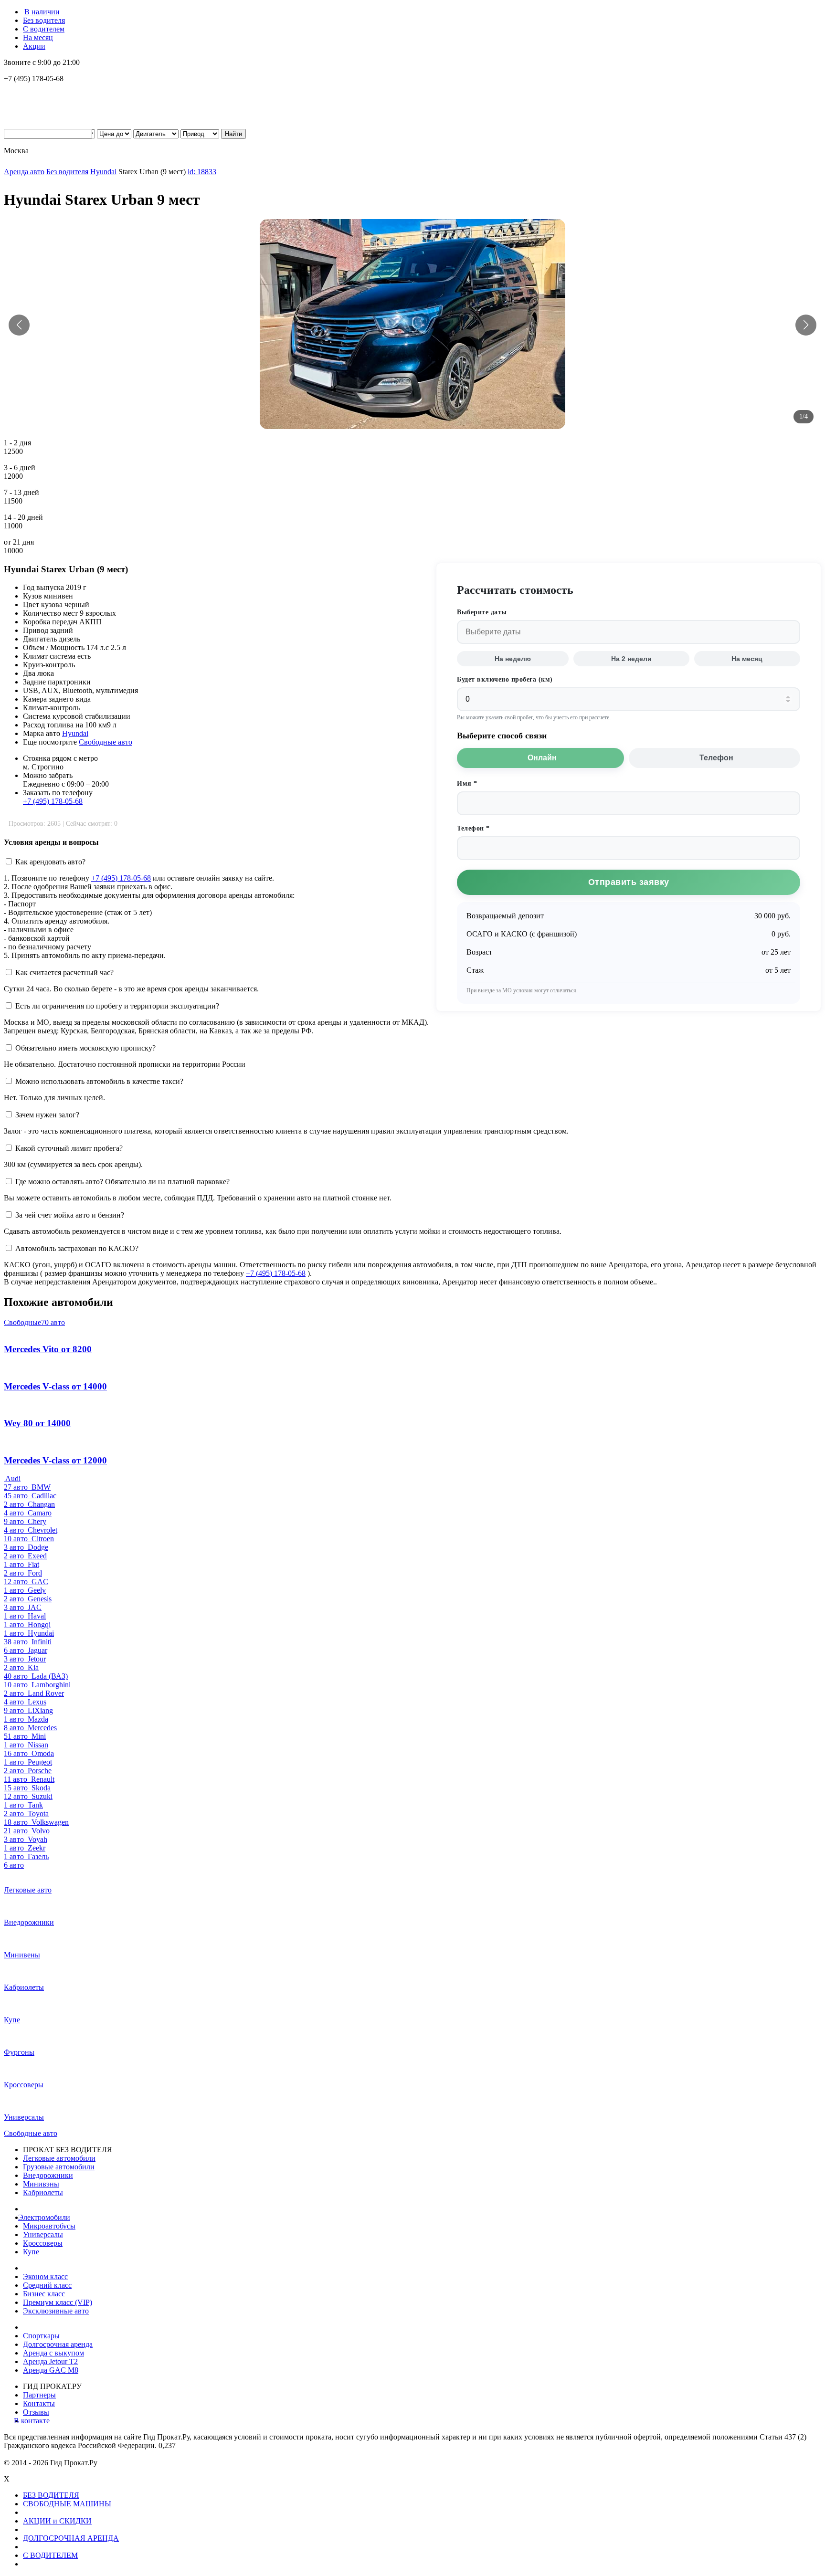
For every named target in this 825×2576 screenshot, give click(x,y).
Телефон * (473, 828)
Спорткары (41, 2336)
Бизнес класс (44, 2294)
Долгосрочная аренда (58, 2344)
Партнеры (39, 2395)
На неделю (513, 659)
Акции (34, 46)
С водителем (44, 29)
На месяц (38, 37)
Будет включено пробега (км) (505, 679)
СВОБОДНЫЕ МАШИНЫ (67, 2504)
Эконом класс (45, 2276)
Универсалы (43, 2234)
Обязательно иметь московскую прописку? (85, 1048)
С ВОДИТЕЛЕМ (50, 2555)
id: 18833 (202, 172)
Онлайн (542, 758)
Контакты (39, 2403)
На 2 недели (631, 659)
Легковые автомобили (59, 2158)
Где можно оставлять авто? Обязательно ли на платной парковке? (122, 1182)
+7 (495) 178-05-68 (53, 801)
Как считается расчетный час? (64, 973)
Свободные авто (106, 742)
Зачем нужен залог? (47, 1115)
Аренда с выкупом (53, 2353)
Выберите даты (482, 612)
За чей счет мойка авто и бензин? (70, 1215)
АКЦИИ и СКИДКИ (57, 2521)
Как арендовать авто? (50, 862)
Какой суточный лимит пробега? (69, 1148)
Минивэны (41, 2184)
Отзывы (36, 2412)
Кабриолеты (43, 2192)
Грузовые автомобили (59, 2167)
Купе (31, 2252)
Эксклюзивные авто (56, 2311)
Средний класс (47, 2285)
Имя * (467, 783)
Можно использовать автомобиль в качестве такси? (99, 1081)
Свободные (34, 1322)
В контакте (36, 2421)
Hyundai (103, 172)
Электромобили (47, 2217)
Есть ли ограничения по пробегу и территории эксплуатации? (117, 1006)
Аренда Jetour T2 (50, 2361)
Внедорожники (48, 2175)
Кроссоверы (43, 2243)
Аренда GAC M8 (51, 2370)
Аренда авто (24, 172)
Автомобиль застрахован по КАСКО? (77, 1248)
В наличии (42, 12)
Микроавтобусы (49, 2226)
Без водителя (44, 20)
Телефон (716, 758)
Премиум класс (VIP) (58, 2302)
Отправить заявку (629, 882)
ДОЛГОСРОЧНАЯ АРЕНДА (71, 2538)
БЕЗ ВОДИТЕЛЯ (51, 2495)
